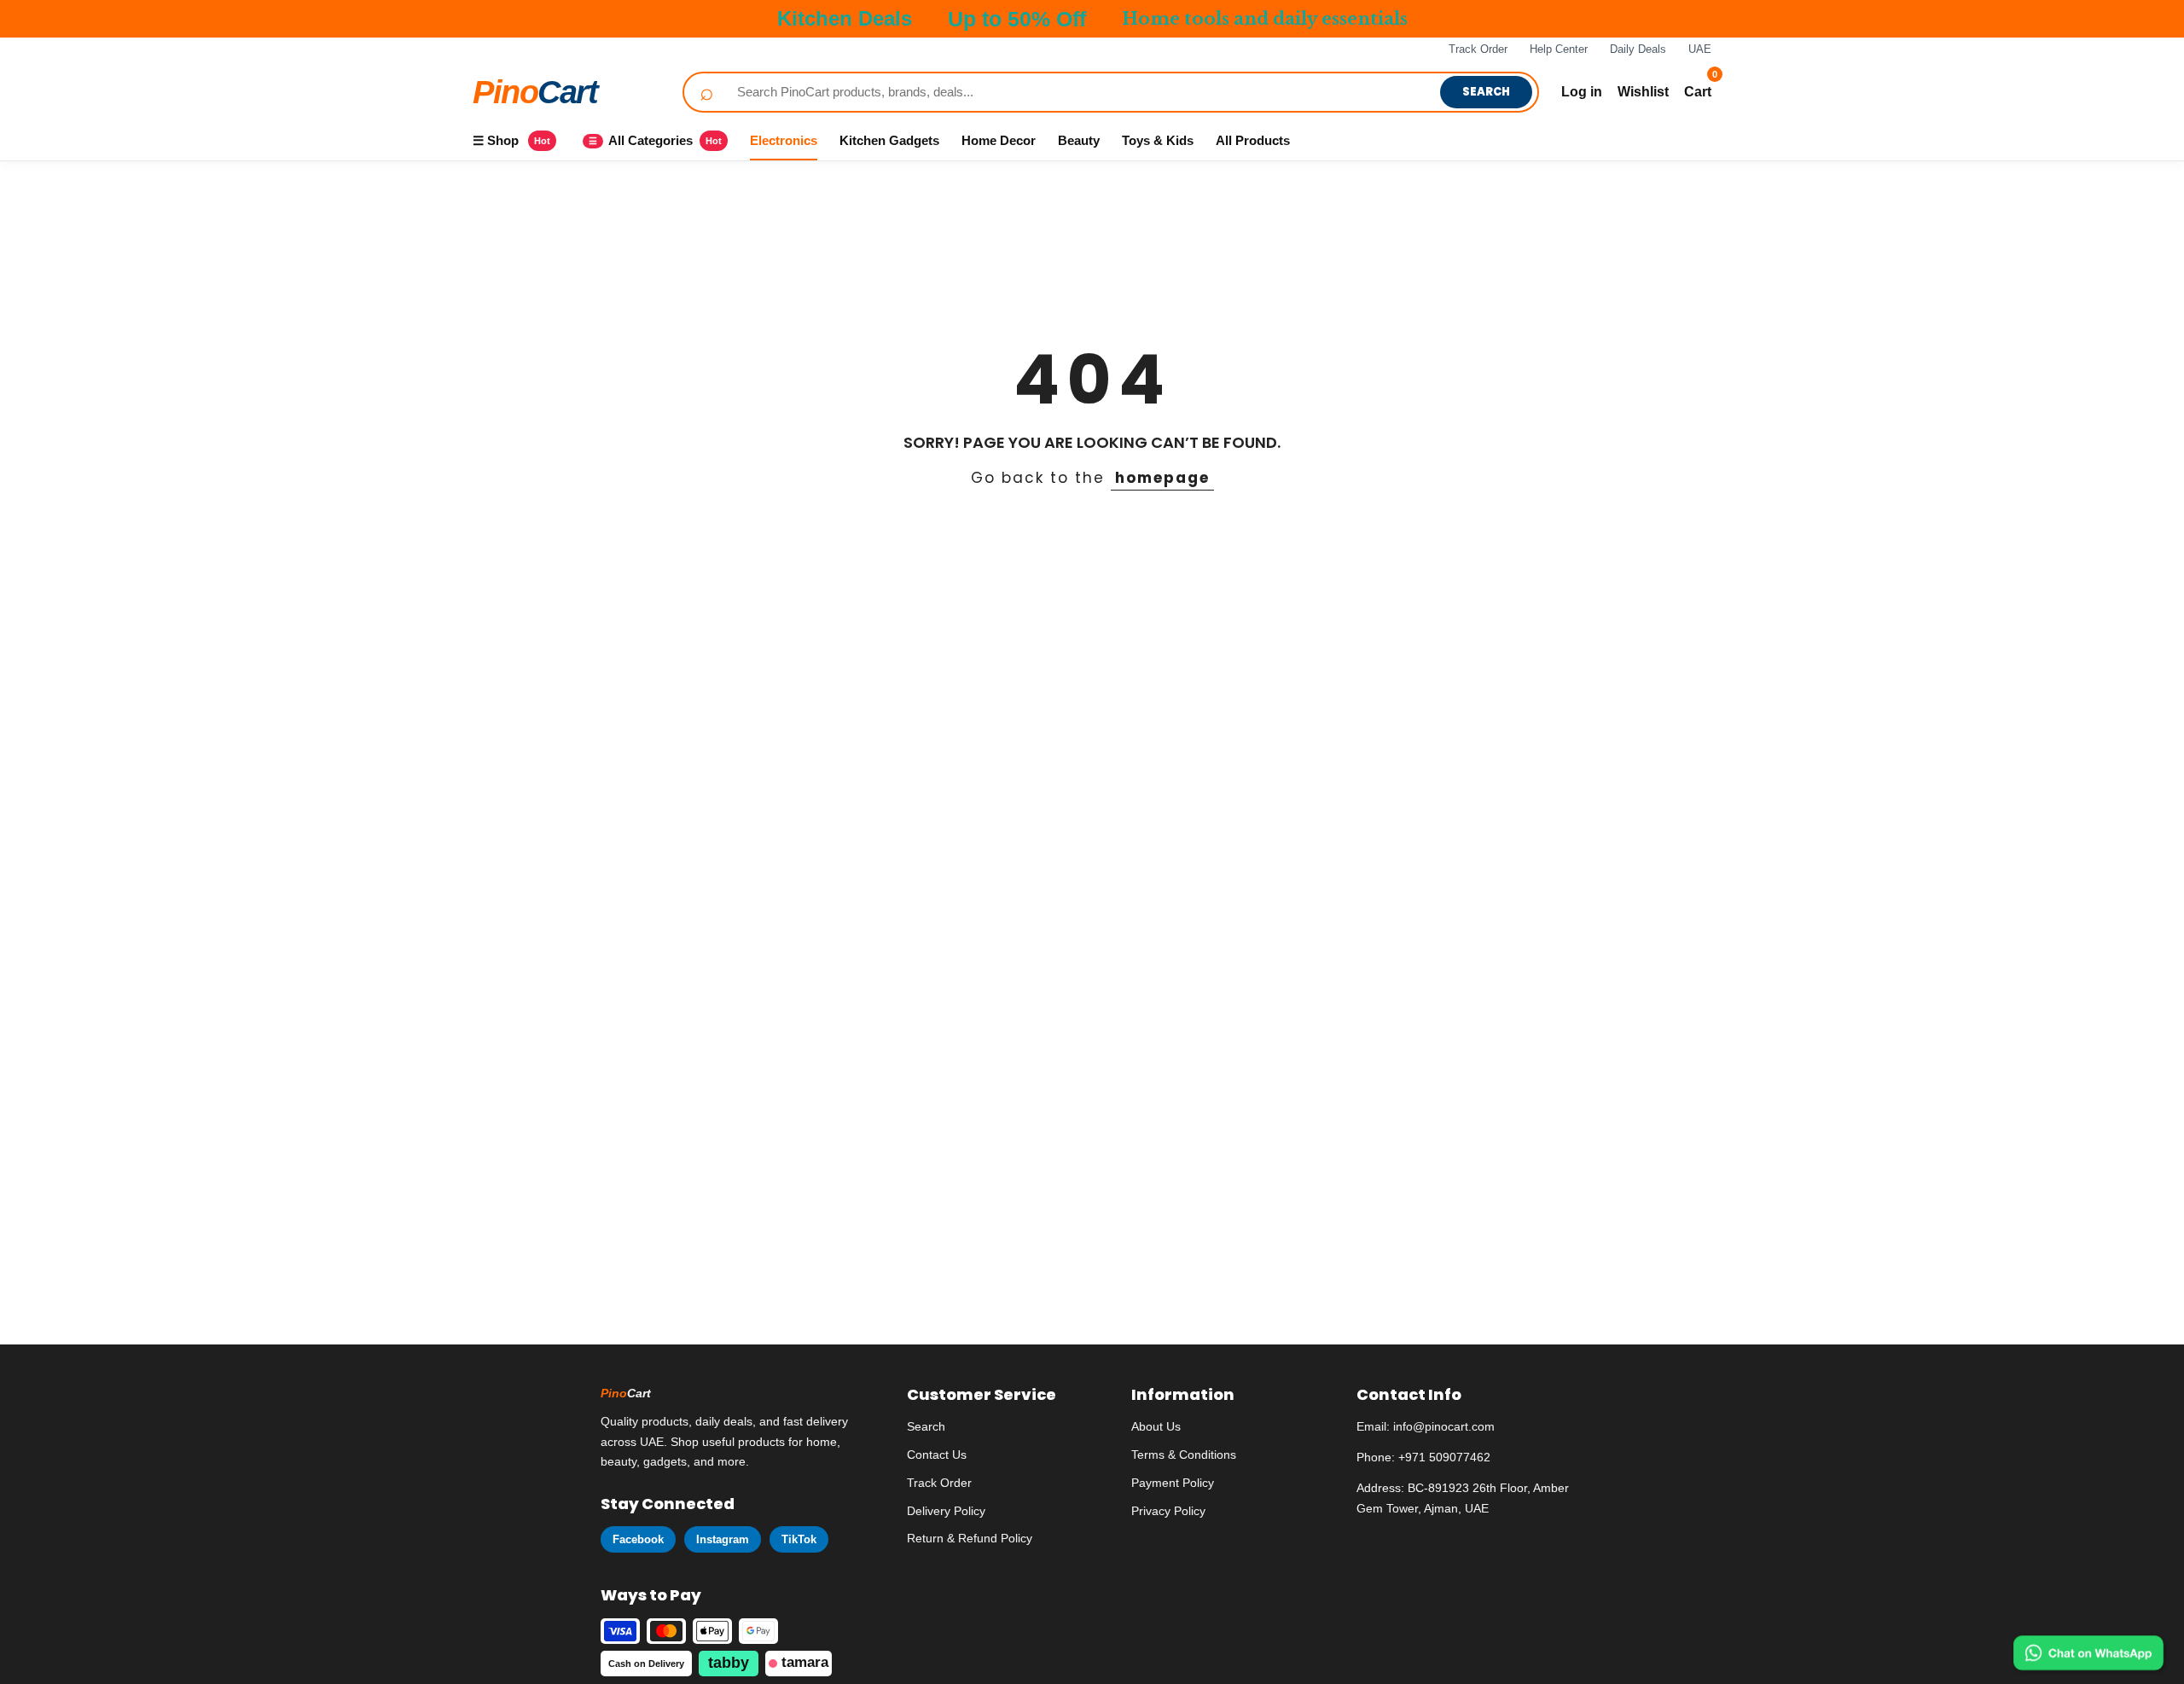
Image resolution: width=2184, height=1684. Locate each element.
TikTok (799, 1539)
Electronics (784, 140)
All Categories (655, 140)
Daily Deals (1638, 49)
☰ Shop (511, 140)
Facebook (638, 1539)
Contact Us (937, 1455)
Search (1486, 92)
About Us (1156, 1426)
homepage (1162, 478)
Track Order (1478, 49)
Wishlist (1643, 92)
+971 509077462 (1444, 1457)
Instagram (723, 1539)
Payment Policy (1173, 1483)
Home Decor (999, 140)
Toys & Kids (1158, 140)
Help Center (1559, 49)
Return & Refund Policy (970, 1538)
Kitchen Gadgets (889, 140)
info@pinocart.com (1444, 1426)
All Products (1253, 140)
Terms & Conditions (1184, 1455)
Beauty (1079, 140)
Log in (1582, 92)
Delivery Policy (946, 1511)
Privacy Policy (1168, 1511)
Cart (535, 92)
